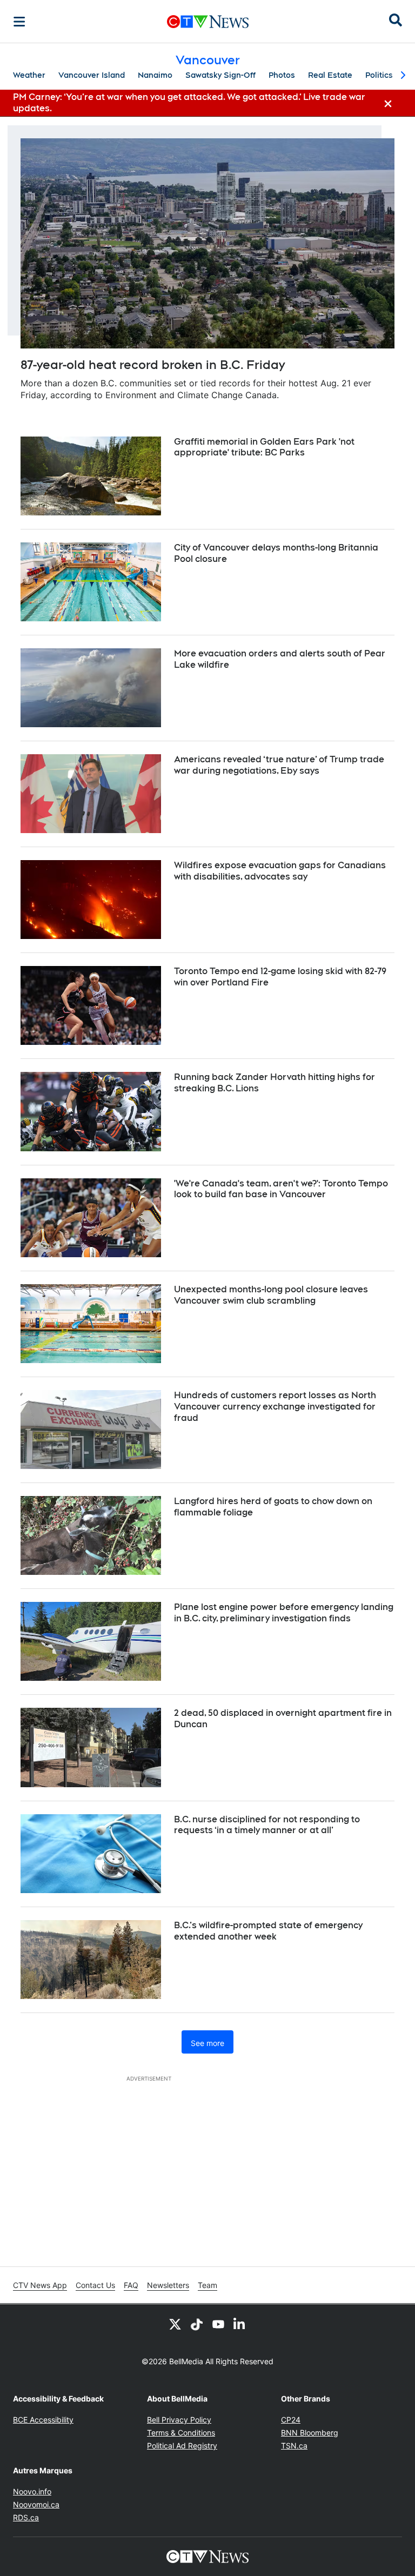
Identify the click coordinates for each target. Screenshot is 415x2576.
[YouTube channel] (218, 2324)
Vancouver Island (92, 75)
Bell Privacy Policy (179, 2420)
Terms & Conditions (181, 2433)
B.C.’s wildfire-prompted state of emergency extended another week (268, 1931)
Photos (282, 75)
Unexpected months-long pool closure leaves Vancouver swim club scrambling (271, 1295)
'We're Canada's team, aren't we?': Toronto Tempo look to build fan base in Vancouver (281, 1189)
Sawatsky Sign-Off (220, 75)
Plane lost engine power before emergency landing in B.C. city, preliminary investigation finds (284, 1613)
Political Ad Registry (182, 2446)
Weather (29, 75)
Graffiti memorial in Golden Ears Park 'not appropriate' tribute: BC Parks (264, 447)
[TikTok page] (197, 2324)
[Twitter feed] (175, 2324)
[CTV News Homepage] (208, 22)
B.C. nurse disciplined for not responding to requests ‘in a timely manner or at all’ (267, 1825)
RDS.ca (26, 2517)
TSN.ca (294, 2446)
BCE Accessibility (43, 2420)
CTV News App (40, 2285)
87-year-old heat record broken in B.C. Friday (153, 365)
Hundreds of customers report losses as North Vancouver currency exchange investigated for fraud (275, 1407)
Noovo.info (32, 2491)
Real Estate (330, 75)
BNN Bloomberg (310, 2433)
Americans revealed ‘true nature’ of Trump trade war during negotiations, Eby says (279, 765)
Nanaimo (155, 75)
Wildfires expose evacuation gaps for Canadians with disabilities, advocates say (280, 871)
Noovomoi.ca (36, 2504)
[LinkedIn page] (240, 2324)
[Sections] (19, 22)
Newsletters (168, 2285)
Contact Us (95, 2285)
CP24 (291, 2420)
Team (207, 2285)
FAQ (131, 2285)
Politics (379, 75)
